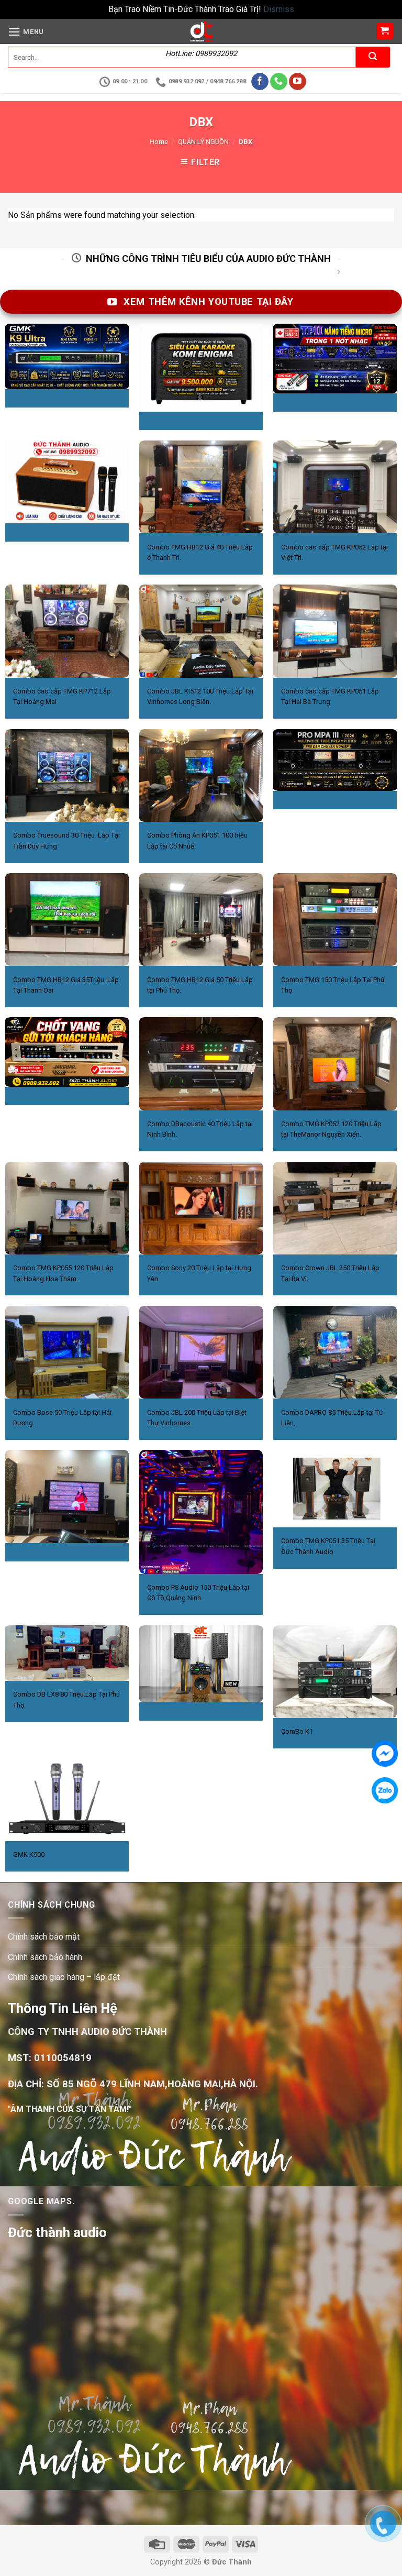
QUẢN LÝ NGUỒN (203, 142)
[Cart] (385, 31)
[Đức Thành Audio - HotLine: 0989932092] (201, 31)
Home (159, 142)
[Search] (373, 57)
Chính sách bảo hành (45, 1957)
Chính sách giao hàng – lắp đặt (64, 1977)
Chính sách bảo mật (44, 1937)
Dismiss (279, 9)
